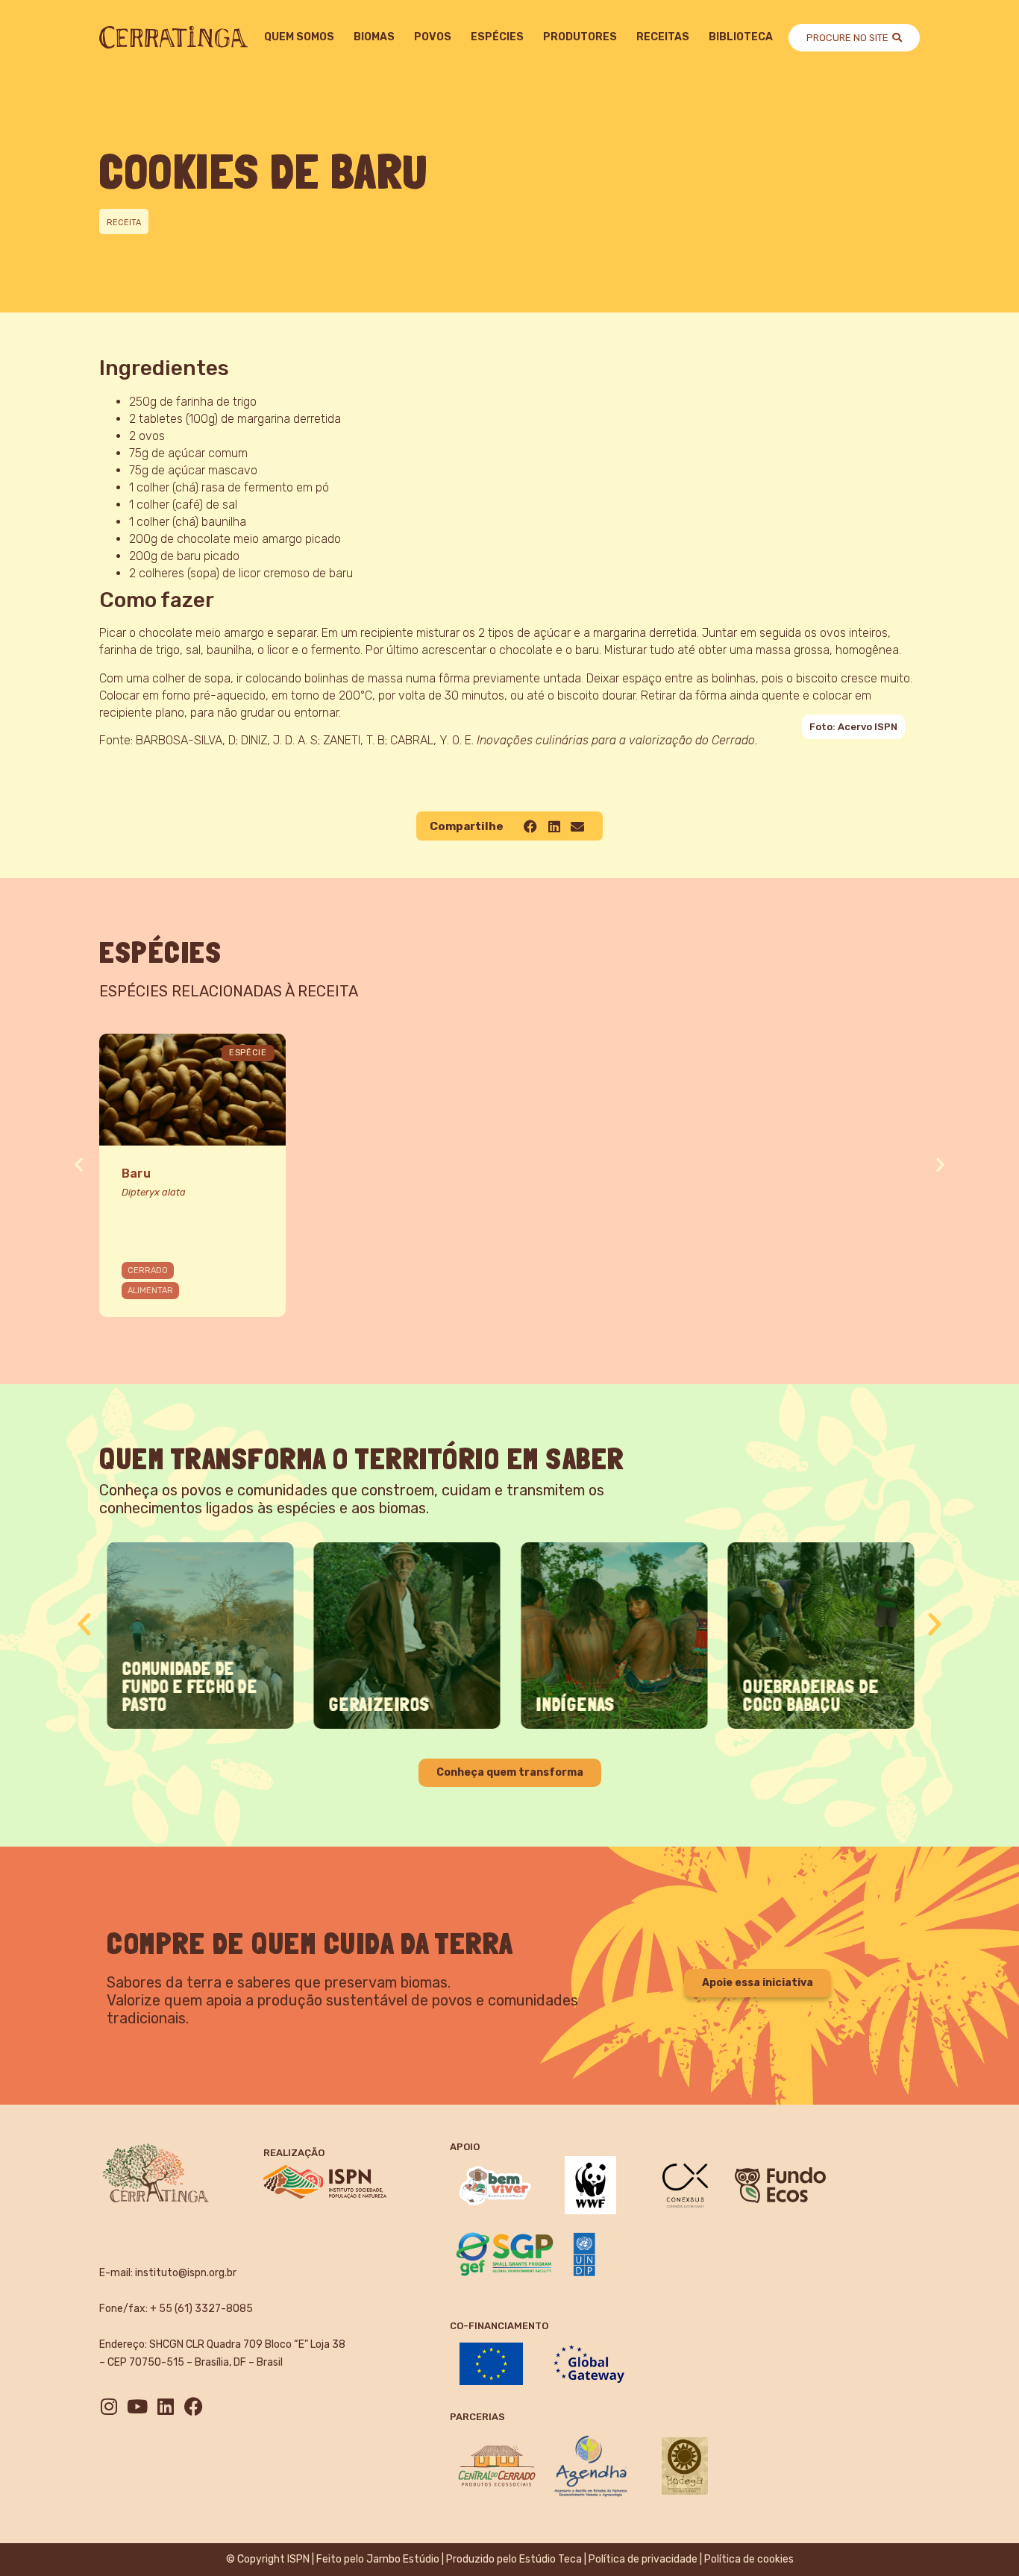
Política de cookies (749, 2559)
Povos (433, 37)
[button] (530, 826)
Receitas (663, 37)
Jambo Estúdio (403, 2559)
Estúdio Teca (551, 2559)
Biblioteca (741, 37)
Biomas (374, 37)
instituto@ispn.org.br (186, 2273)
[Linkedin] (165, 2406)
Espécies (497, 37)
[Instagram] (109, 2406)
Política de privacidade (643, 2559)
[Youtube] (137, 2406)
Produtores (580, 37)
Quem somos (299, 37)
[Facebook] (194, 2406)
